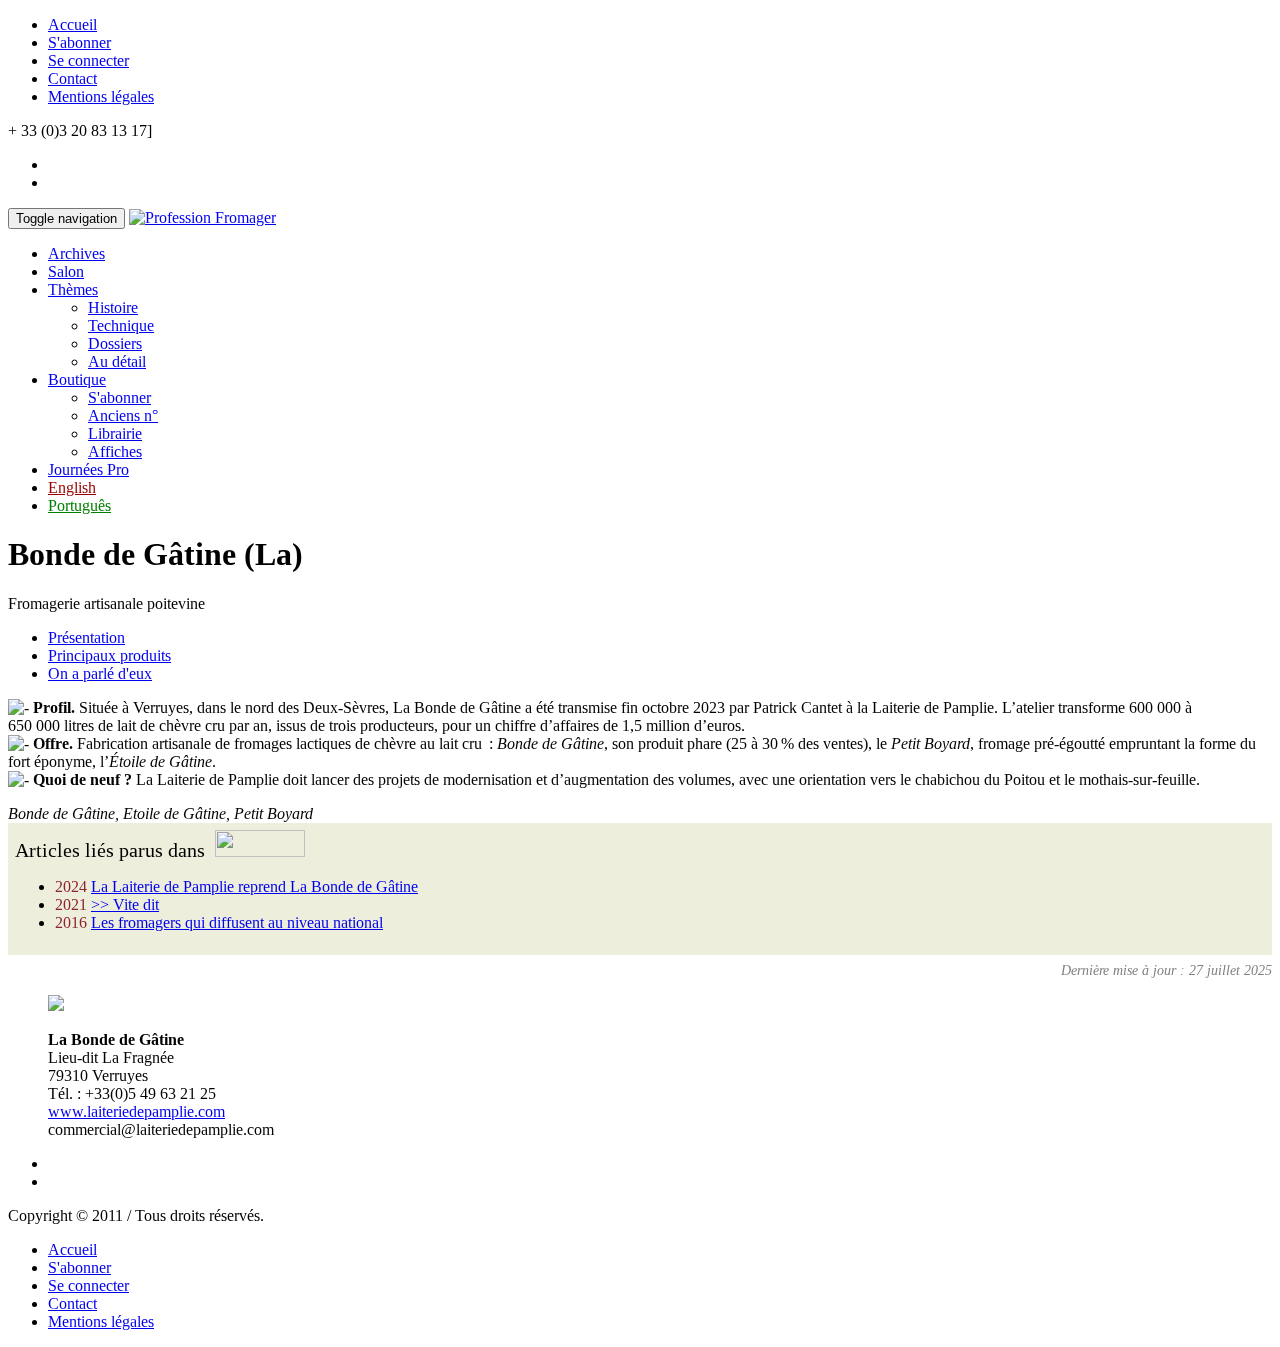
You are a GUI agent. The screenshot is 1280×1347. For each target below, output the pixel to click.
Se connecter (88, 60)
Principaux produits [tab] (109, 655)
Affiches (115, 451)
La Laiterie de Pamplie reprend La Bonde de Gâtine (254, 886)
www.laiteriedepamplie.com (136, 1111)
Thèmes (73, 289)
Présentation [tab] (86, 637)
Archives (76, 253)
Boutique (77, 379)
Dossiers (115, 343)
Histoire (113, 307)
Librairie (115, 433)
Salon (66, 271)
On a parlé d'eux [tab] (100, 673)
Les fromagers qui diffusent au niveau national (237, 922)
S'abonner (79, 42)
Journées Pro (88, 469)
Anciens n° (123, 415)
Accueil (72, 24)
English (72, 487)
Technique (121, 325)
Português (79, 505)
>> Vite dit (125, 904)
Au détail (117, 361)
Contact (72, 78)
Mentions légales (101, 96)
